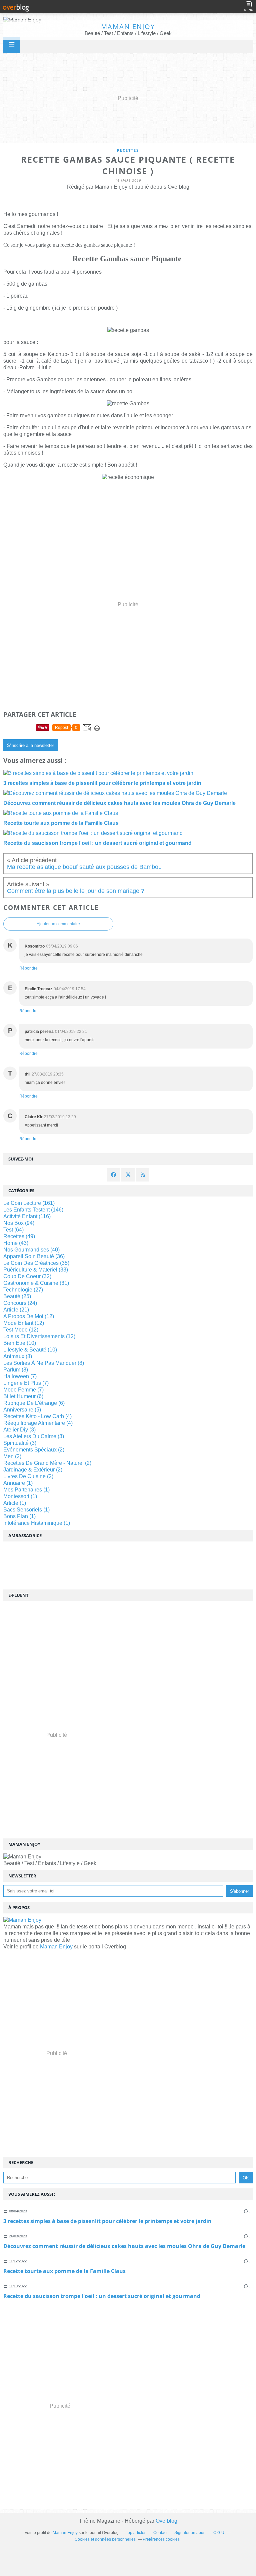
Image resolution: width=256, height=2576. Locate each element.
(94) (19, 1223)
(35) (36, 1263)
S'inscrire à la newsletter (30, 745)
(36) (34, 1256)
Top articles (136, 2533)
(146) (33, 1210)
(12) (29, 1316)
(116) (27, 1216)
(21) (16, 1310)
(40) (31, 1250)
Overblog (166, 2521)
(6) (23, 1396)
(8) (18, 1356)
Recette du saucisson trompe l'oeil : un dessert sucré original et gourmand (102, 2296)
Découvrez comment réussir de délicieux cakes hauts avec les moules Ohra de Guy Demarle (124, 2246)
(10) (20, 1343)
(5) (22, 1410)
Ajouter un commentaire (58, 924)
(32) (27, 1276)
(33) (36, 1270)
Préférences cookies (161, 2539)
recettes (128, 150)
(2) (34, 1450)
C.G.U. (219, 2533)
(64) (13, 1230)
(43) (16, 1243)
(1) (18, 1483)
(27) (23, 1290)
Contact (160, 2533)
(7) (20, 1376)
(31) (36, 1283)
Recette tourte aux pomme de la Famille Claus (64, 2271)
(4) (37, 1416)
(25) (17, 1296)
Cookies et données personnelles (105, 2539)
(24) (20, 1303)
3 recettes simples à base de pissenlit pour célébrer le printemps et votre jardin (107, 2221)
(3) (19, 1430)
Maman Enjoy (128, 26)
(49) (19, 1236)
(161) (29, 1203)
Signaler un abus (190, 2533)
